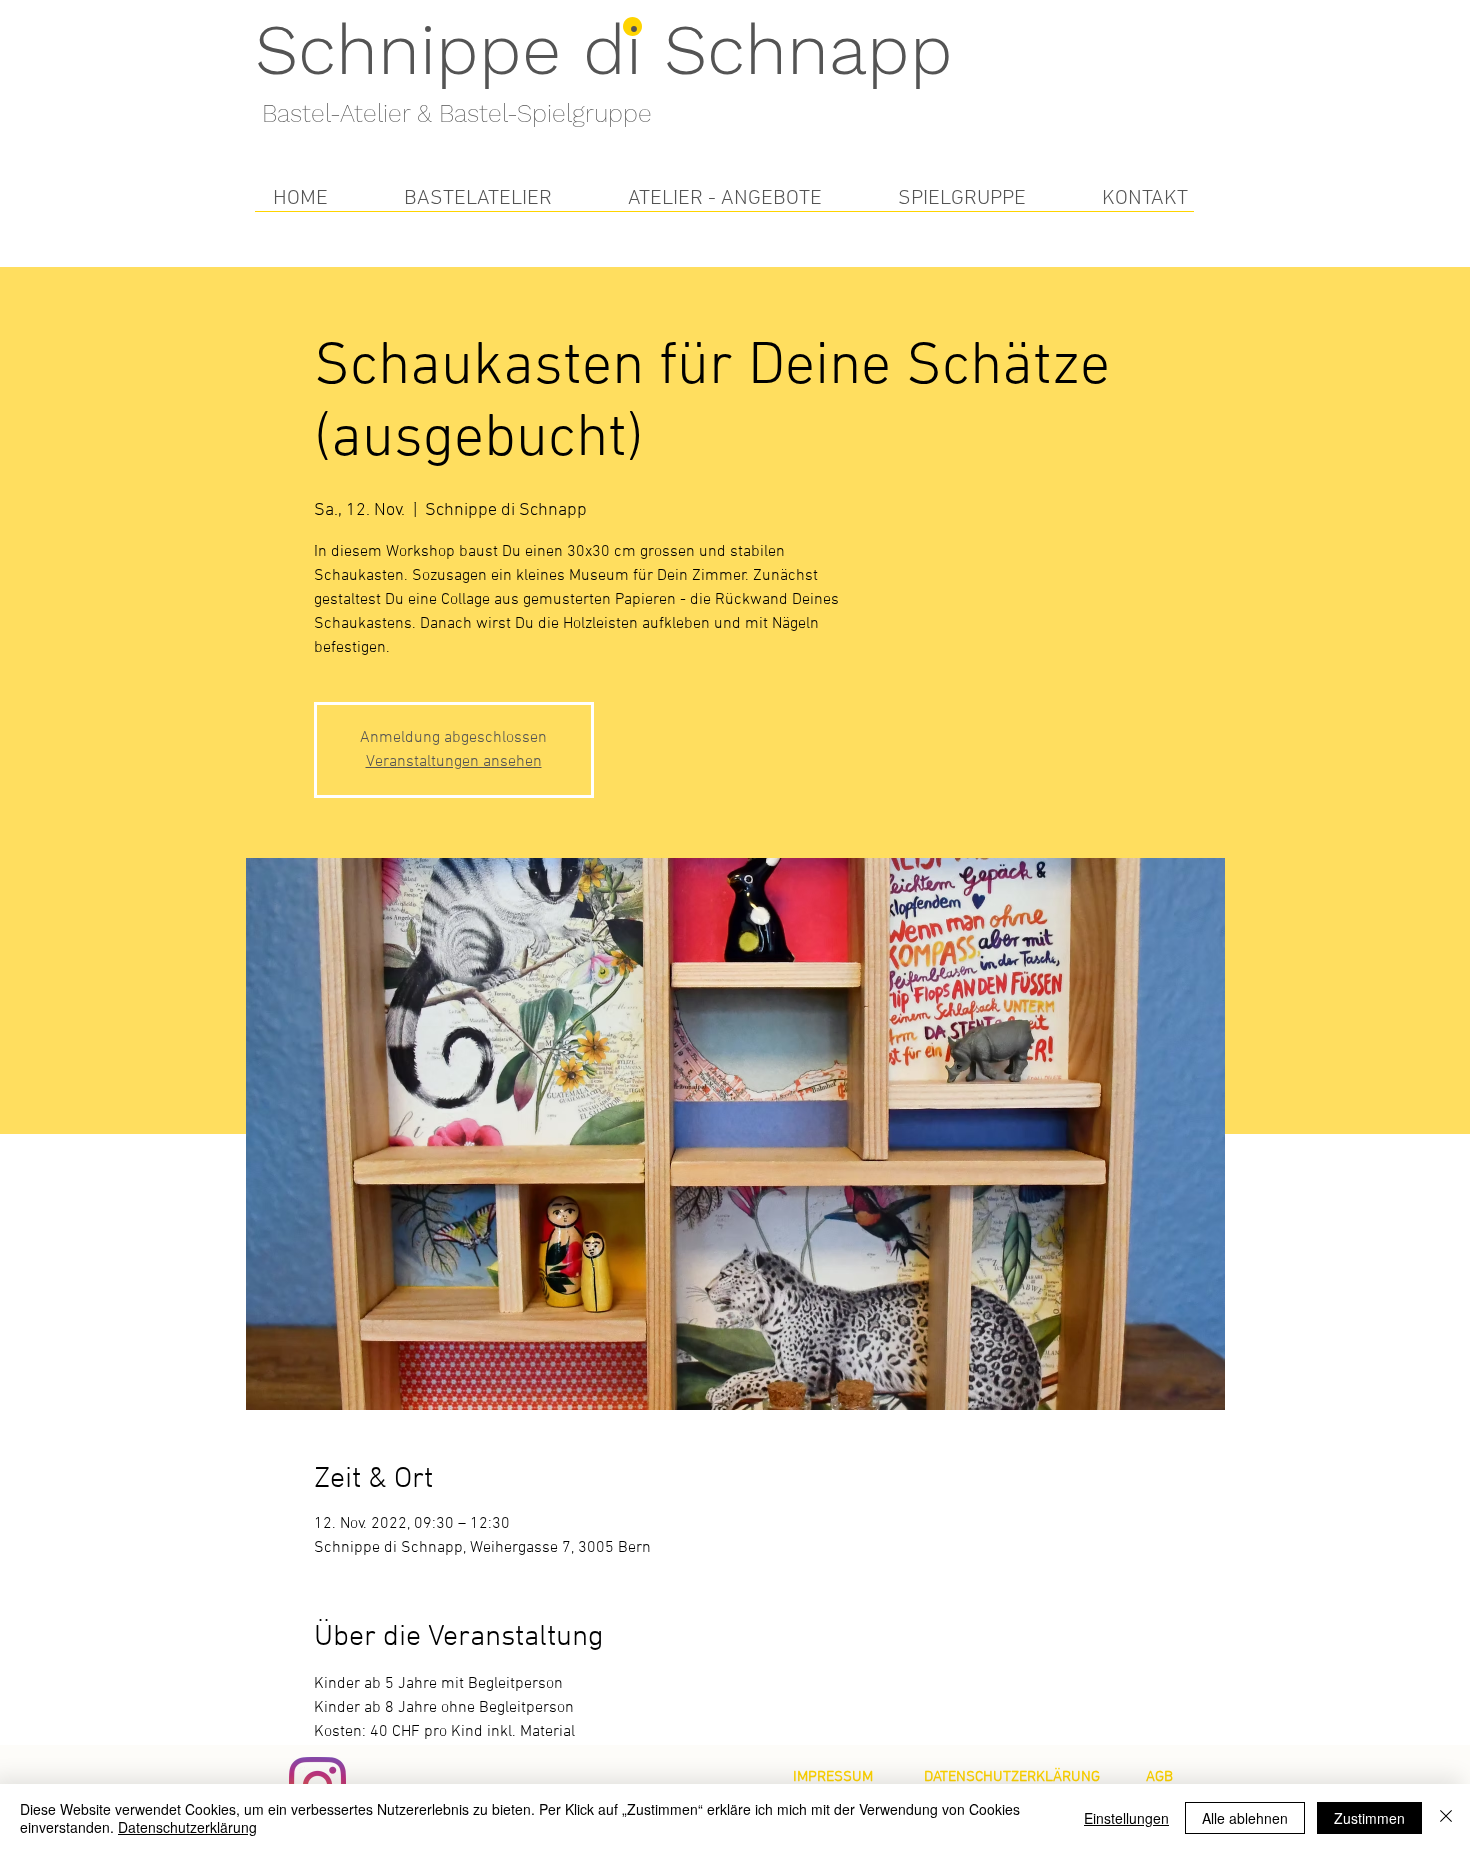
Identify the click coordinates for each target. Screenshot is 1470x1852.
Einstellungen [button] (1126, 1818)
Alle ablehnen (1245, 1818)
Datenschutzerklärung (187, 1827)
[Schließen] (1446, 1818)
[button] (478, 198)
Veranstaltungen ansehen (454, 762)
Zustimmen (1369, 1818)
